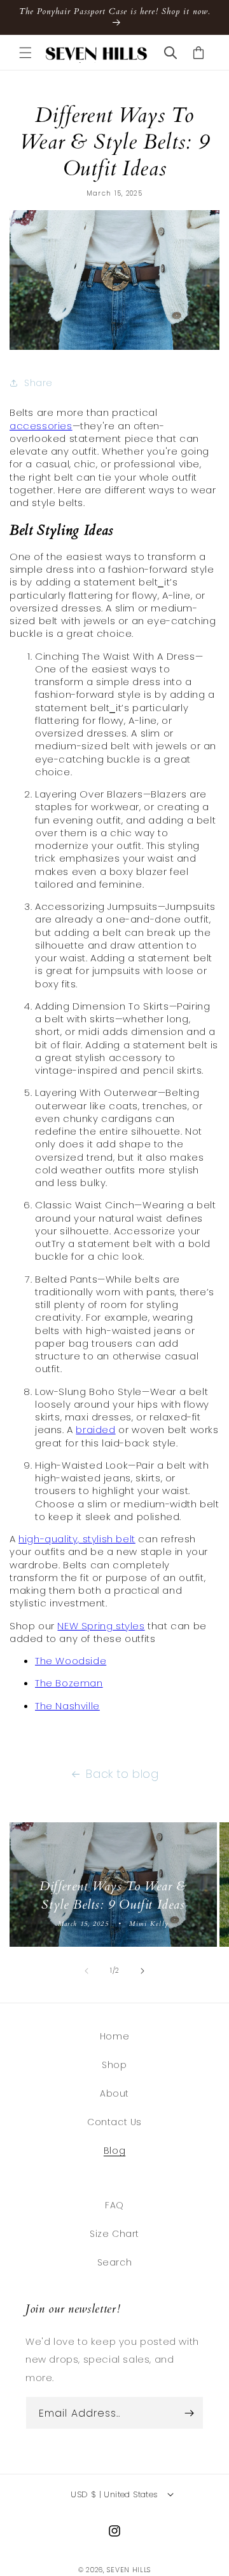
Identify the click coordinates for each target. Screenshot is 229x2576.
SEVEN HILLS (129, 2570)
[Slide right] (142, 1971)
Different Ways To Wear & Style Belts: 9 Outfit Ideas (113, 1896)
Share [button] (38, 383)
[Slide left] (87, 1971)
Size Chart (114, 2234)
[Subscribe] (189, 2413)
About (114, 2093)
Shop (114, 2065)
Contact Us (114, 2122)
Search (115, 2262)
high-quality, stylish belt (77, 1539)
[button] (25, 53)
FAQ (114, 2205)
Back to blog (122, 1774)
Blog (114, 2151)
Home (114, 2036)
